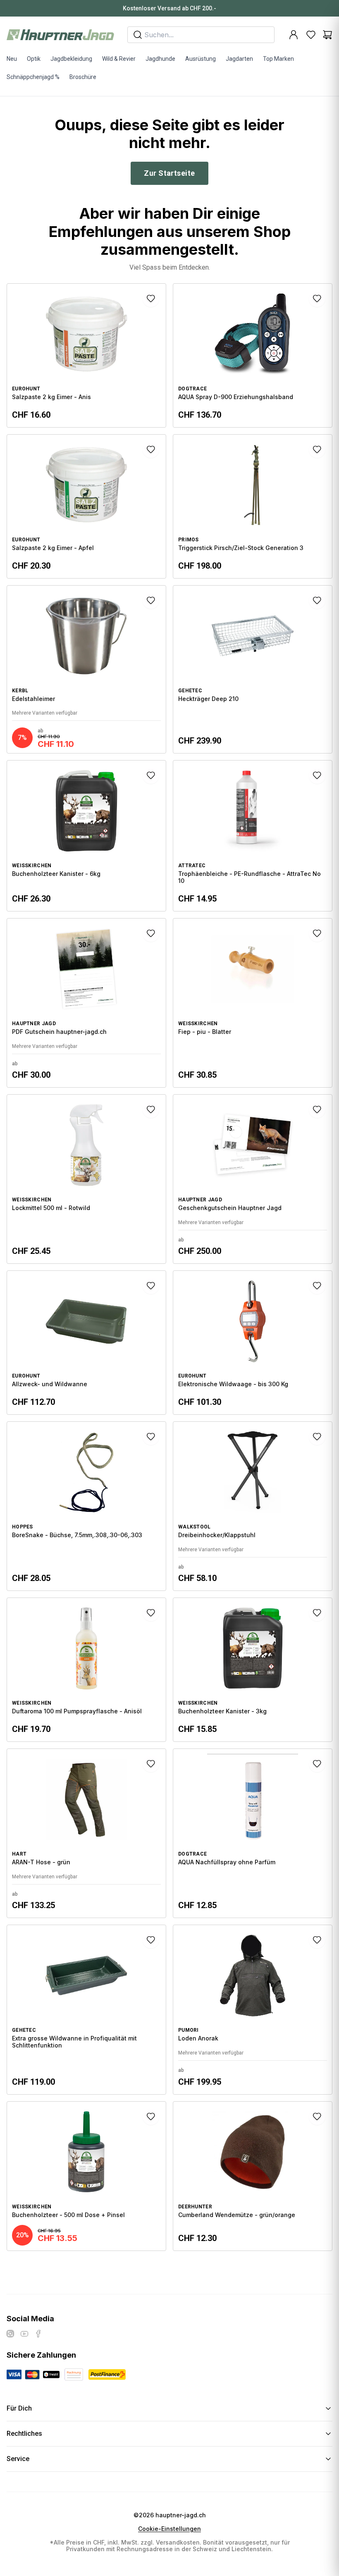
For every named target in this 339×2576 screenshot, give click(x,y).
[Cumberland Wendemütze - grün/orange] (253, 2176)
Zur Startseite (169, 173)
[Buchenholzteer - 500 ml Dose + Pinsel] (86, 2176)
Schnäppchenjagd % (33, 77)
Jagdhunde (160, 59)
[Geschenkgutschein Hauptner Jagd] (253, 1179)
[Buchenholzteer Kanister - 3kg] (253, 1670)
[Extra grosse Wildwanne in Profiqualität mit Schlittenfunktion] (86, 2009)
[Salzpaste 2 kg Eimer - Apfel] (86, 506)
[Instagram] (10, 2334)
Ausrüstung (201, 59)
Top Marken (278, 59)
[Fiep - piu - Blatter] (253, 1003)
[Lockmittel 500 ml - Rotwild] (86, 1179)
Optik (34, 59)
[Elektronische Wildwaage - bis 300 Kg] (253, 1343)
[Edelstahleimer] (86, 670)
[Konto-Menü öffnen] (294, 35)
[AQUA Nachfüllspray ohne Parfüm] (253, 1833)
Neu (12, 59)
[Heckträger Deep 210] (253, 670)
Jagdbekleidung (71, 59)
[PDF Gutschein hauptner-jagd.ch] (86, 1003)
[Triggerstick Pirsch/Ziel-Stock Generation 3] (253, 506)
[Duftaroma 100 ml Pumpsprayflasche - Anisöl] (86, 1670)
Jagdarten (239, 59)
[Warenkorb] (327, 35)
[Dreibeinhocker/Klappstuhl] (253, 1506)
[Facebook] (38, 2334)
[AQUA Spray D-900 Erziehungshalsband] (253, 355)
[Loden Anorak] (253, 2009)
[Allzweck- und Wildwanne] (86, 1343)
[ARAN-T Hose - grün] (86, 1833)
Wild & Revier (119, 59)
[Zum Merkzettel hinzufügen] (151, 299)
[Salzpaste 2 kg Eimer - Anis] (86, 355)
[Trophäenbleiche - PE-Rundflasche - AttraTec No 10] (253, 836)
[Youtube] (24, 2334)
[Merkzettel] (311, 35)
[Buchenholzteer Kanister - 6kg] (86, 836)
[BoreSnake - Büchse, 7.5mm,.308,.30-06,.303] (86, 1506)
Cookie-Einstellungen (169, 2529)
